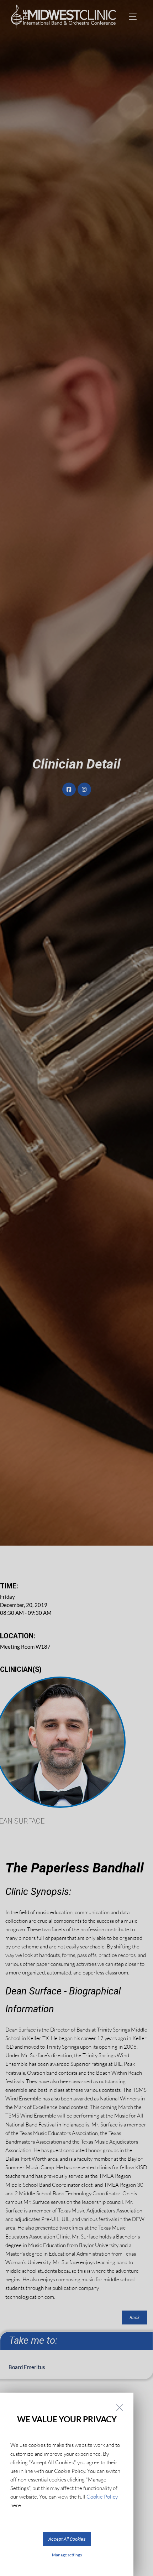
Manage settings (67, 2555)
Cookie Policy (102, 2497)
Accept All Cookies (67, 2539)
